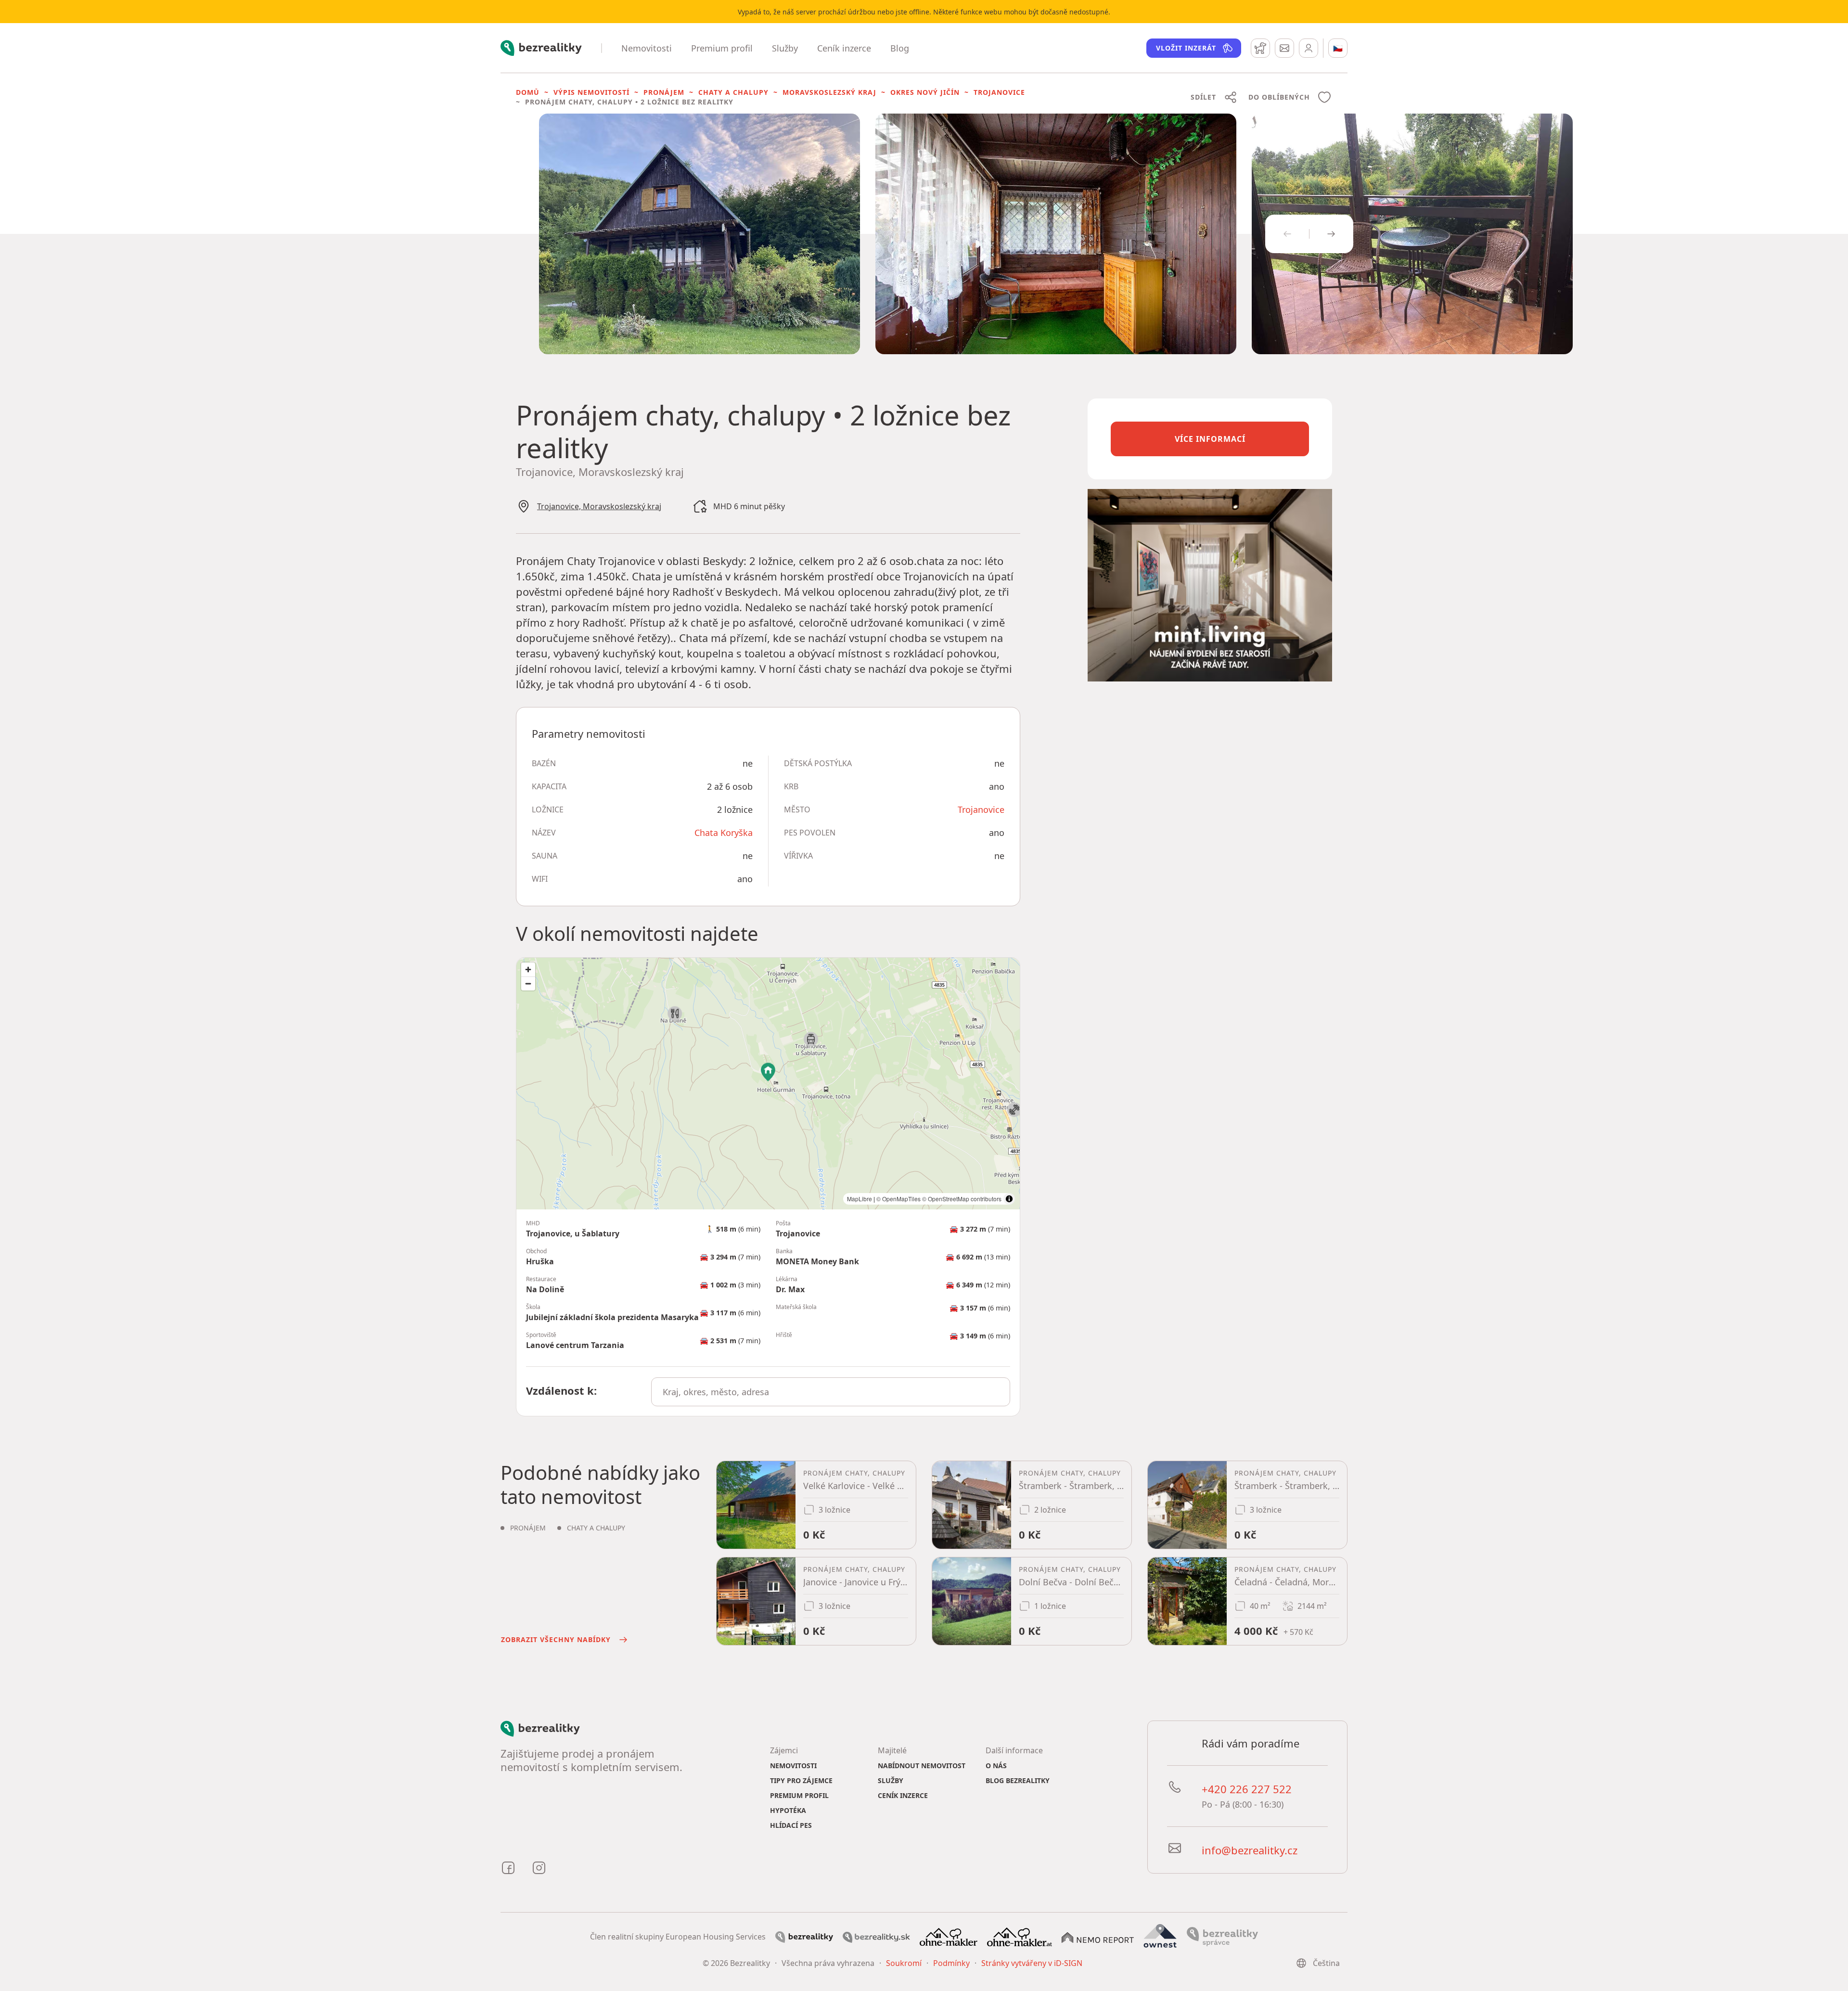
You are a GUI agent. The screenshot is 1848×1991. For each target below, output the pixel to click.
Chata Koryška (724, 833)
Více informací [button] (1210, 439)
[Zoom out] (528, 983)
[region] (768, 1084)
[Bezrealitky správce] (1222, 1936)
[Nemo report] (1098, 1937)
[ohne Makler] (949, 1936)
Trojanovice (999, 92)
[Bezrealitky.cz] (804, 1937)
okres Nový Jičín (925, 92)
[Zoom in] (528, 970)
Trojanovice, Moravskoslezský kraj (599, 506)
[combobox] (831, 1392)
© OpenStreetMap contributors (962, 1199)
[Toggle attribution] (1009, 1199)
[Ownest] (1160, 1936)
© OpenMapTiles (898, 1199)
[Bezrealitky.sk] (876, 1937)
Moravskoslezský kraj (829, 92)
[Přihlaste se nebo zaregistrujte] (1309, 48)
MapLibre (860, 1199)
